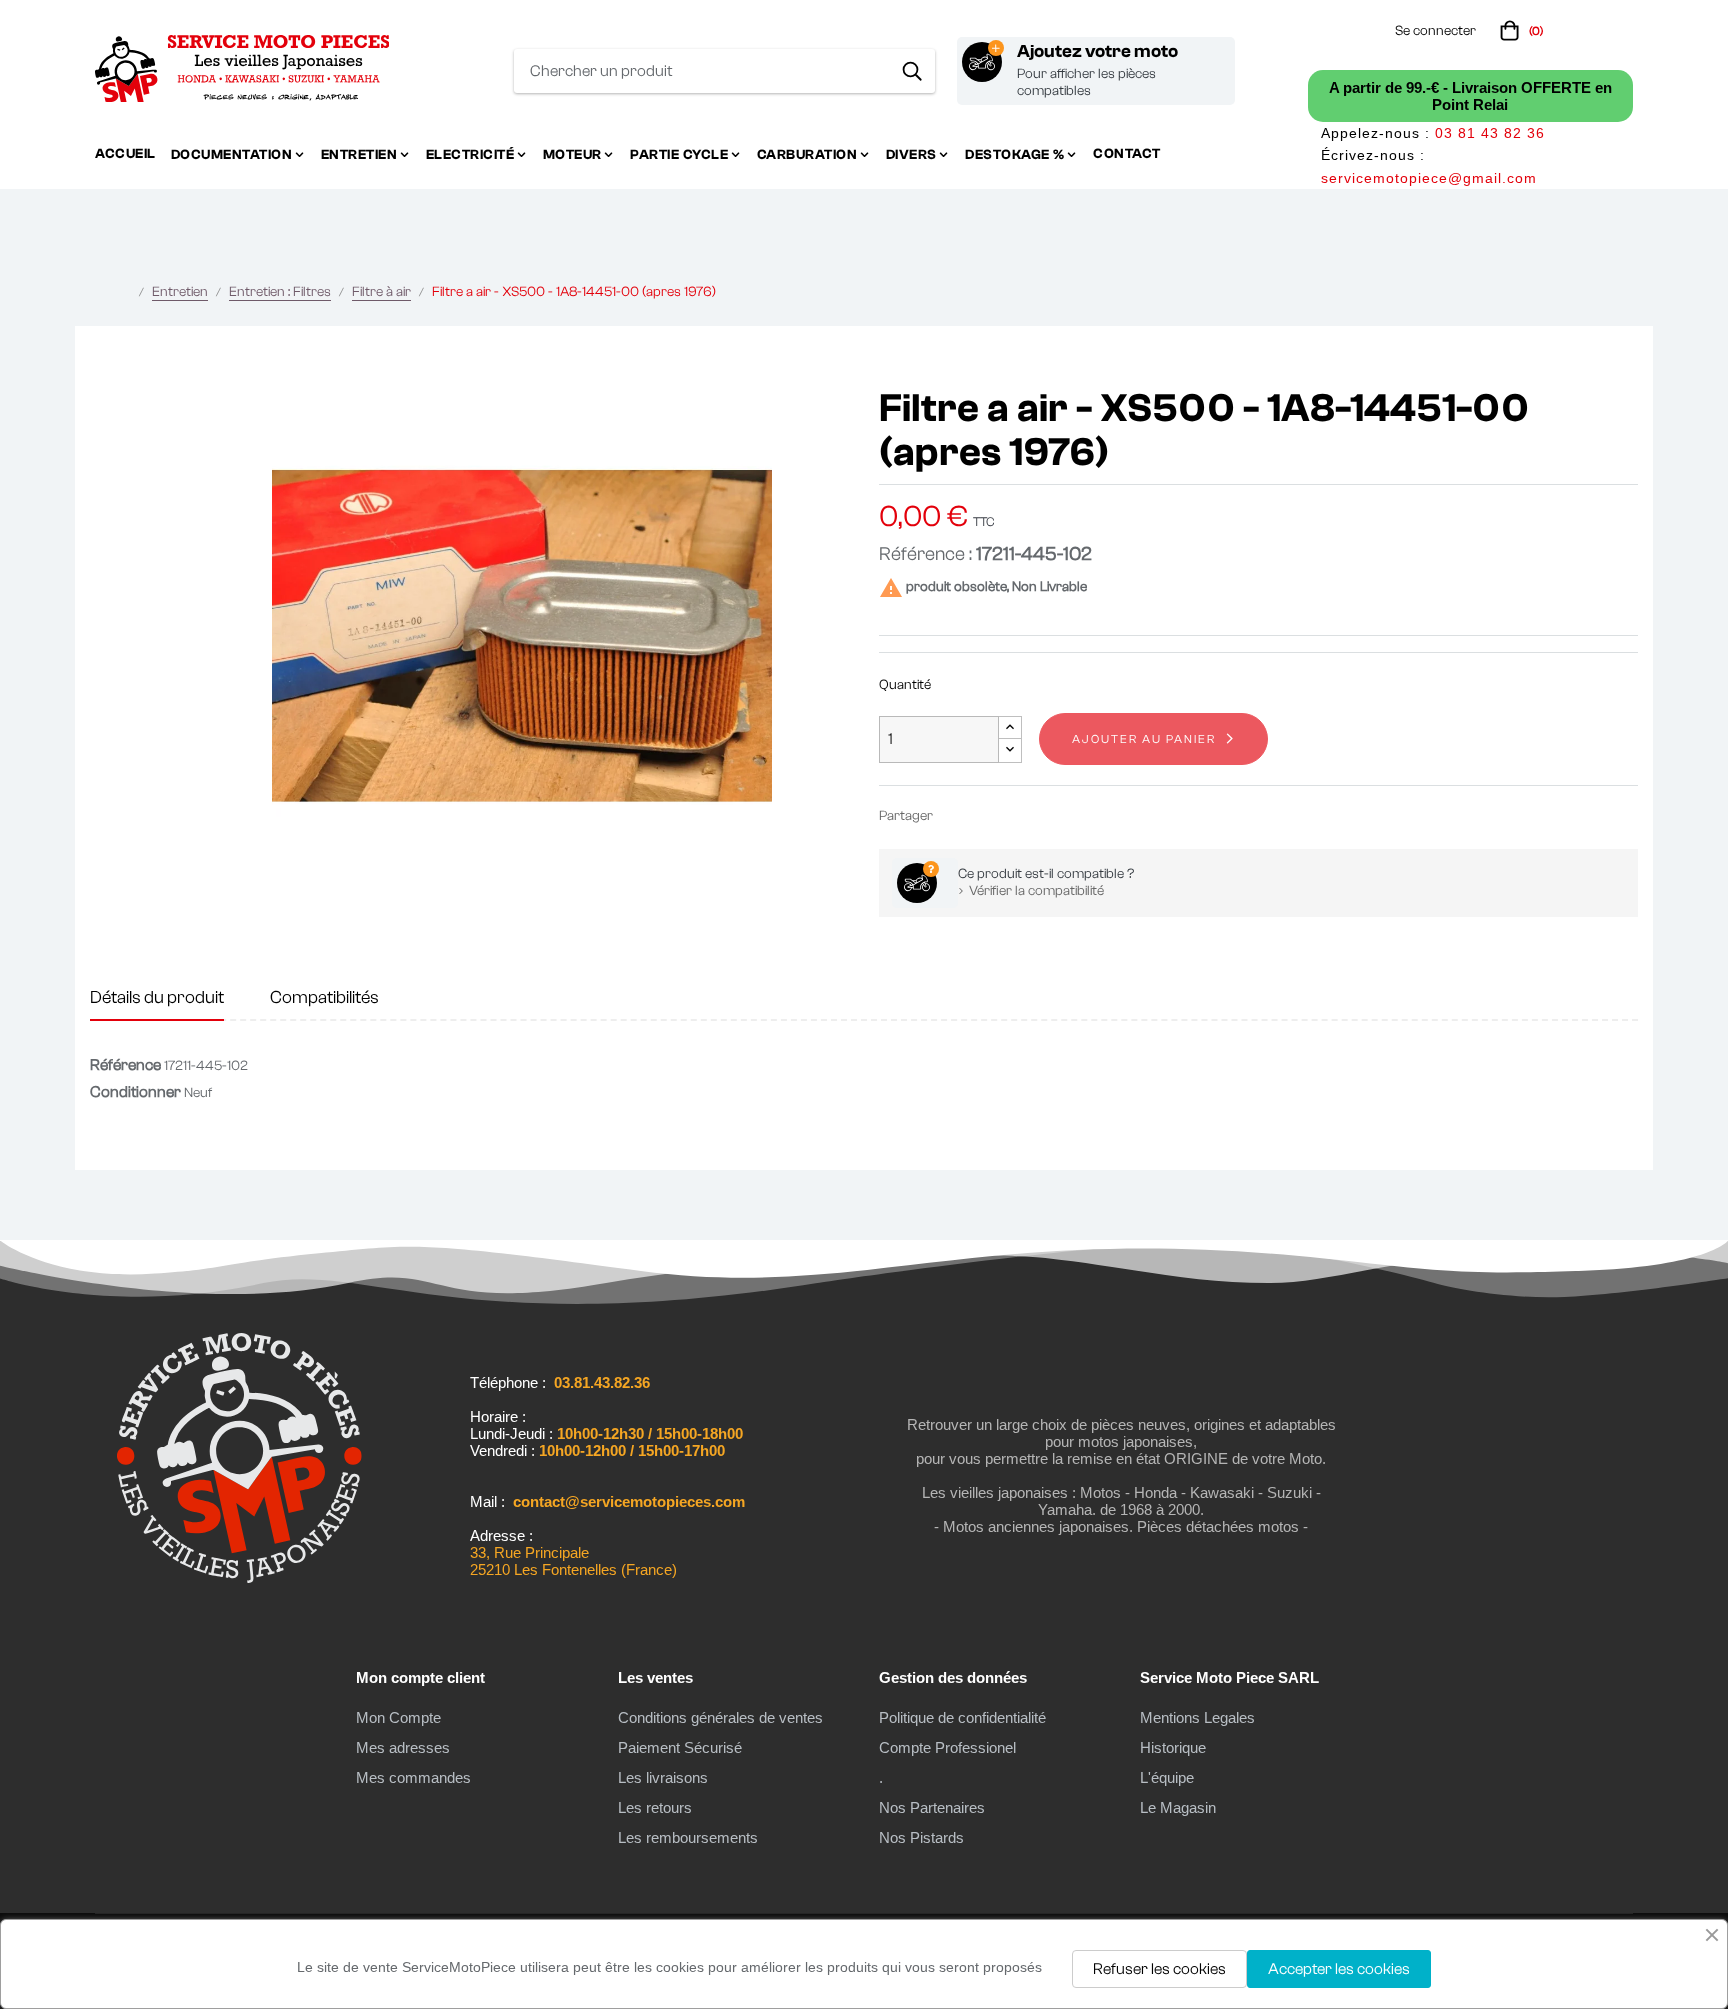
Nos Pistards (921, 1837)
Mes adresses (403, 1747)
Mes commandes (413, 1777)
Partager (957, 815)
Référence (125, 1065)
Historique (1173, 1747)
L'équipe (1167, 1777)
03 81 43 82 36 (1490, 133)
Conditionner (135, 1092)
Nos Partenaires (932, 1807)
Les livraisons (663, 1777)
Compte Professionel (947, 1747)
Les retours (655, 1807)
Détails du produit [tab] (157, 997)
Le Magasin (1178, 1807)
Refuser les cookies (1159, 1969)
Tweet (987, 815)
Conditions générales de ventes (720, 1717)
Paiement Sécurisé (680, 1747)
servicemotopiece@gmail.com (1429, 178)
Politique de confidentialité (962, 1717)
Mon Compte (398, 1717)
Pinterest (1017, 815)
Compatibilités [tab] (324, 997)
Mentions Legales (1197, 1717)
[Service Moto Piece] (239, 1579)
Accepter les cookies (1339, 1969)
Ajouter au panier (1144, 739)
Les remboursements (688, 1837)
